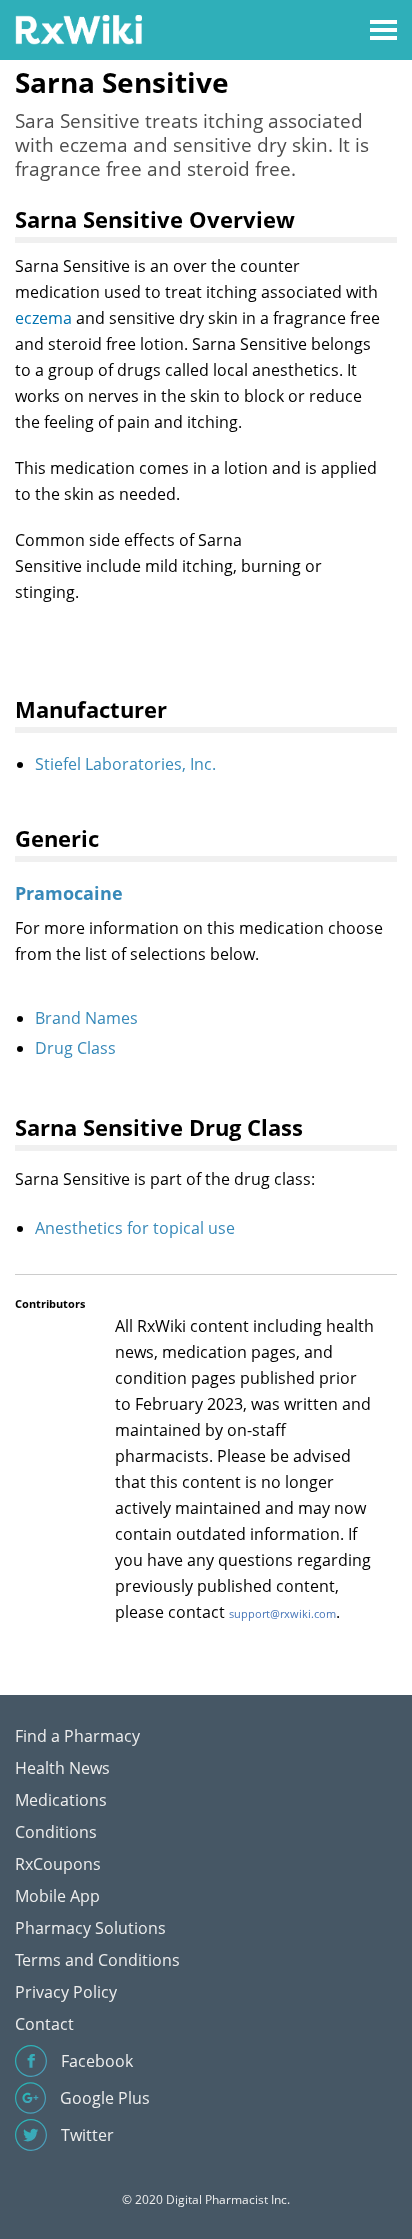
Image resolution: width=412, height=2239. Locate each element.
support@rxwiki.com (282, 1613)
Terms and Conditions (97, 1960)
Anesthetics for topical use (135, 1228)
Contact (44, 2024)
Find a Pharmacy (77, 1736)
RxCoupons (58, 1864)
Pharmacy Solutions (90, 1928)
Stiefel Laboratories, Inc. (125, 764)
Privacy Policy (66, 1992)
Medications (61, 1800)
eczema (43, 318)
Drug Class (75, 1048)
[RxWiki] (78, 28)
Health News (62, 1768)
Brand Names (86, 1018)
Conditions (56, 1832)
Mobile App (57, 1896)
